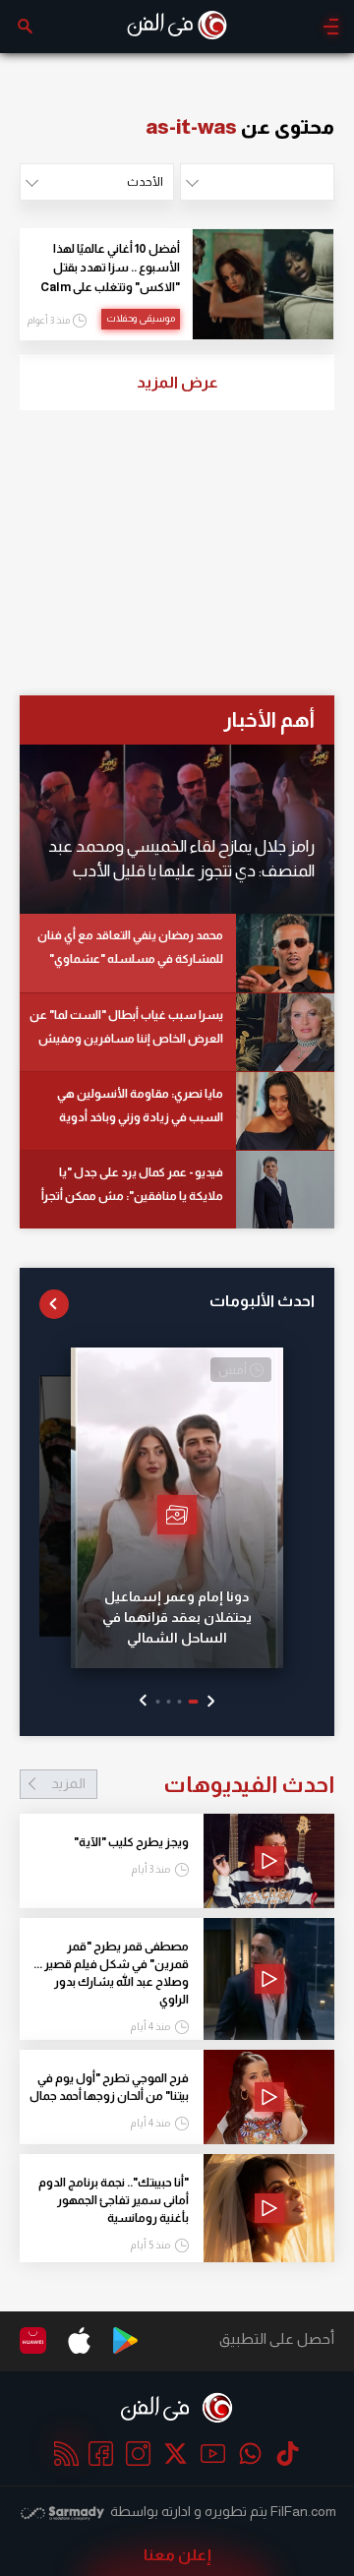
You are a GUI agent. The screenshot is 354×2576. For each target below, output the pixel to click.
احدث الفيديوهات (193, 1784)
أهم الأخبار (269, 719)
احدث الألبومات (262, 1301)
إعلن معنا (177, 2555)
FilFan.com (303, 2511)
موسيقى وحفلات (141, 318)
